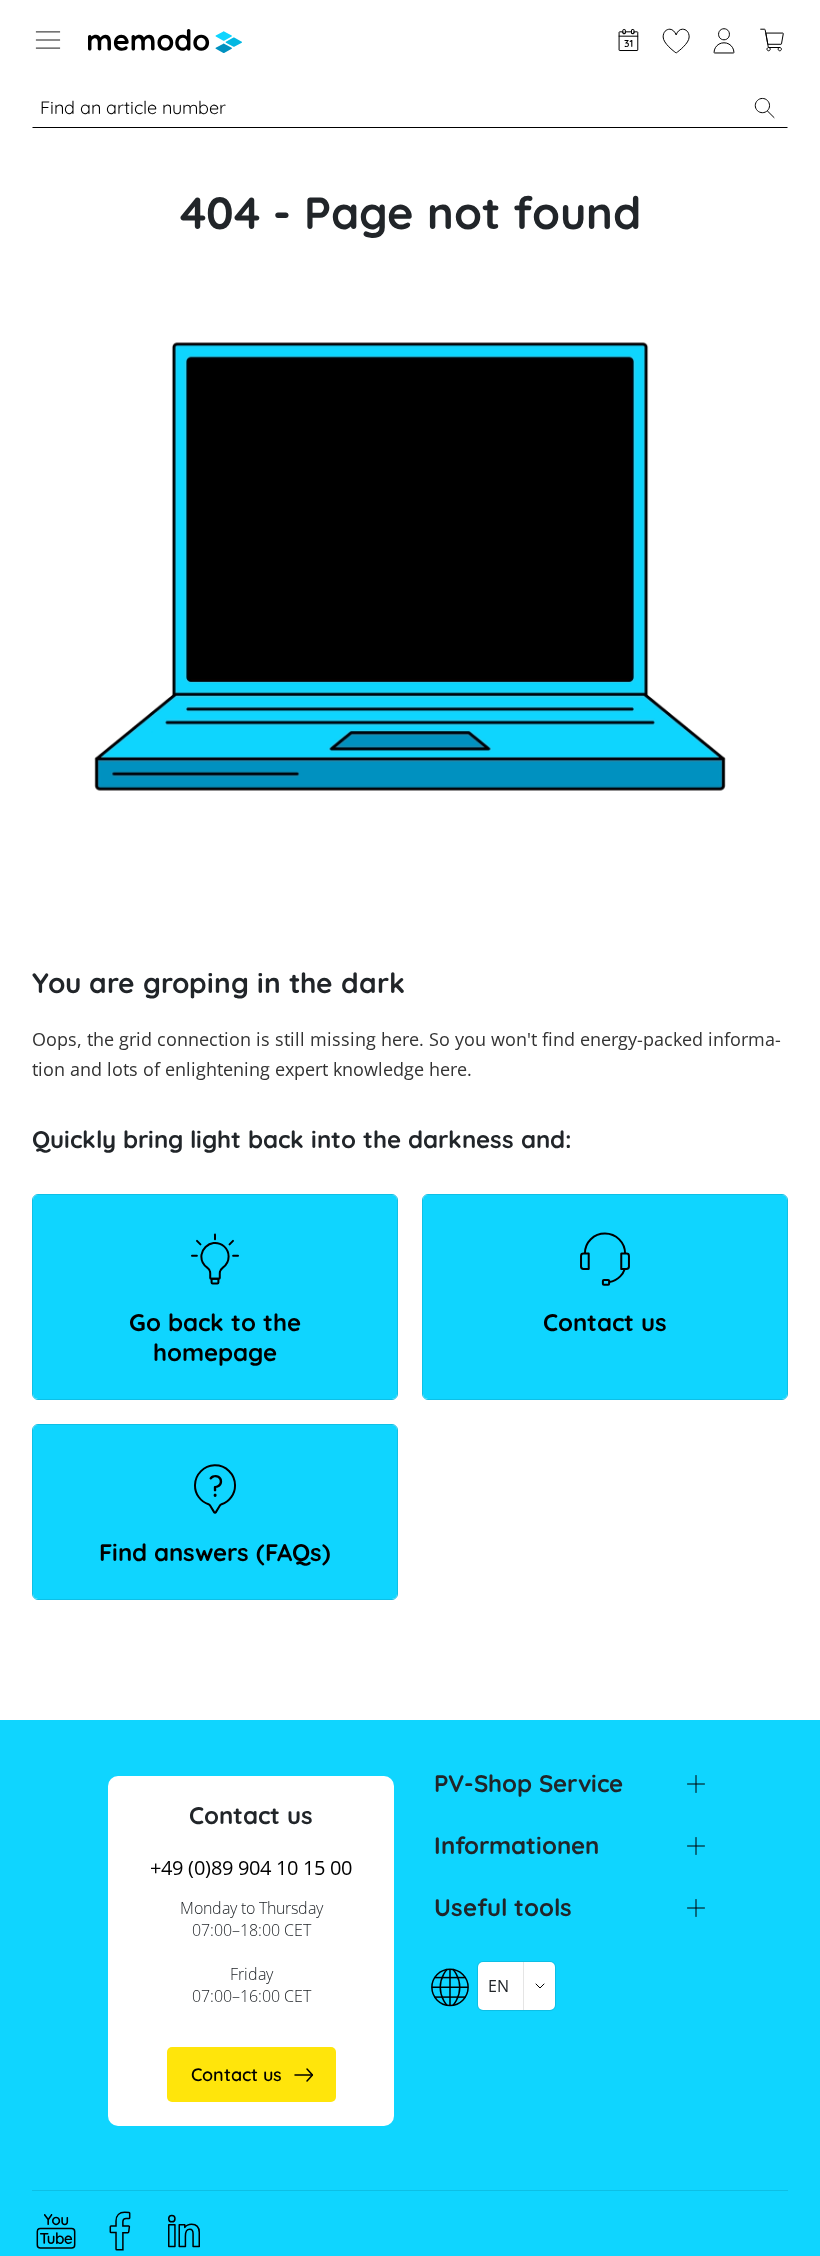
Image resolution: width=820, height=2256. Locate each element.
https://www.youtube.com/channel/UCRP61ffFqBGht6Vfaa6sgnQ (56, 2231)
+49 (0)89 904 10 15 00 (251, 1867)
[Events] (628, 38)
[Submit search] (764, 108)
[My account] (724, 38)
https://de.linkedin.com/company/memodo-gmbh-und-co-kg (184, 2231)
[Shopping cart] (772, 38)
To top (756, 2203)
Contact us (605, 1322)
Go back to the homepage (215, 1337)
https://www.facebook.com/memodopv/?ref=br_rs (120, 2231)
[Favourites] (676, 38)
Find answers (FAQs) (215, 1552)
